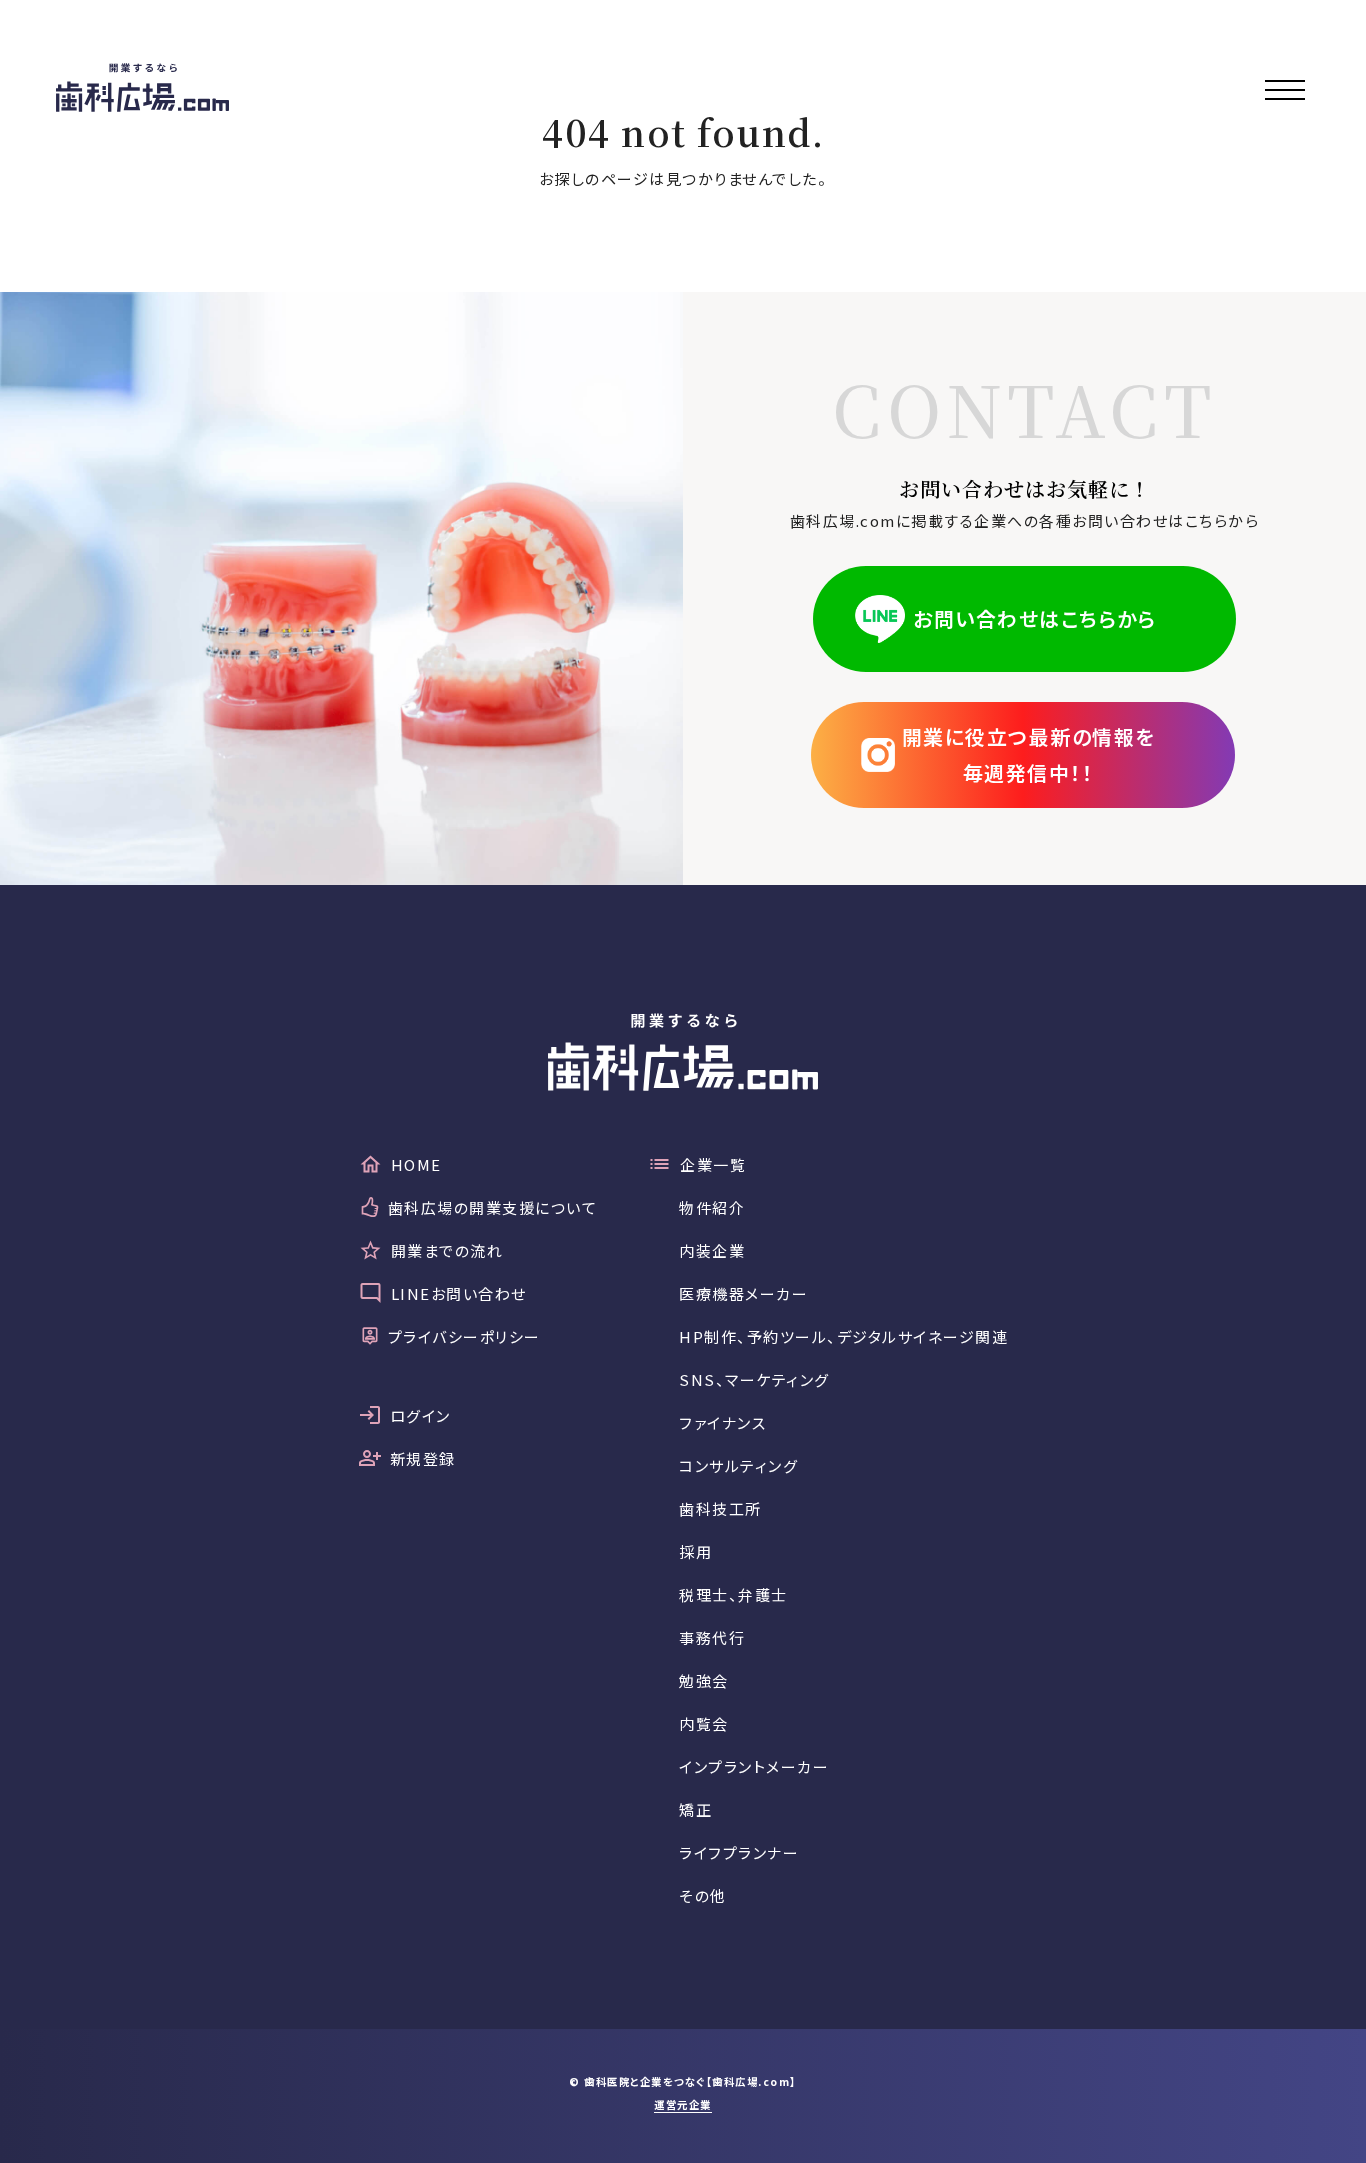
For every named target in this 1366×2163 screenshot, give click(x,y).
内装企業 (712, 1250)
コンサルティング (738, 1465)
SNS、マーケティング (754, 1379)
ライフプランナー (739, 1852)
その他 (703, 1895)
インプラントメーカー (754, 1766)
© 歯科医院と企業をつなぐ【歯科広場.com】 (683, 2081)
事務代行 (712, 1637)
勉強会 (704, 1680)
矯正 (695, 1809)
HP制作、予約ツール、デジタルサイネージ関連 (843, 1336)
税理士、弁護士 (733, 1594)
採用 (695, 1551)
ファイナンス (722, 1422)
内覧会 (704, 1723)
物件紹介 (712, 1207)
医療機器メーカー (743, 1293)
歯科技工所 (720, 1508)
